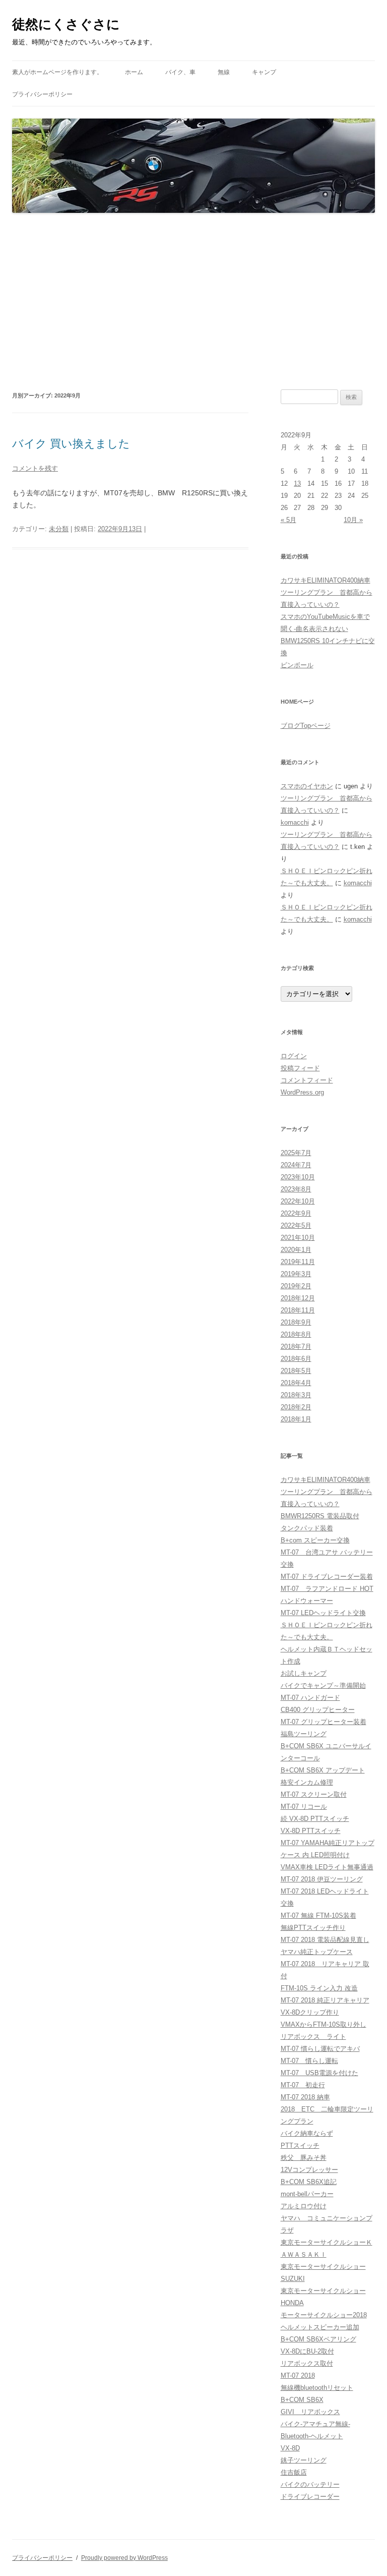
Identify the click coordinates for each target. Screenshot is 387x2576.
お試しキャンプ (304, 1673)
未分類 (59, 529)
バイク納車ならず (307, 2133)
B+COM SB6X (302, 2400)
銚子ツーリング (304, 2460)
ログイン (294, 1056)
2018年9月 (296, 1322)
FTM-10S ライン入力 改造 (319, 1988)
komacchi (295, 822)
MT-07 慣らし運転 (309, 2061)
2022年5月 (296, 1225)
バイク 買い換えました (71, 444)
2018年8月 (296, 1334)
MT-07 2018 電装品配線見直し (325, 1940)
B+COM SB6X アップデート (323, 1770)
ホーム (134, 72)
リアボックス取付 (307, 2363)
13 (297, 483)
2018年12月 (298, 1298)
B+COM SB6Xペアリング (318, 2339)
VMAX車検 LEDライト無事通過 (327, 1867)
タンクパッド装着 (307, 1528)
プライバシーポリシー (42, 94)
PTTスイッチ (300, 2145)
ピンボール (297, 665)
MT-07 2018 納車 (305, 2097)
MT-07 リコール (304, 1807)
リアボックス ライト (313, 2037)
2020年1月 (296, 1250)
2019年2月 (296, 1286)
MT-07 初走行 (303, 2085)
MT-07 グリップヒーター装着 (324, 1722)
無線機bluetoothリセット (317, 2388)
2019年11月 (298, 1262)
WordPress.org (302, 1092)
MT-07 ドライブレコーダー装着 (327, 1577)
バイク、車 (180, 72)
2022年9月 (296, 1213)
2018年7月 (296, 1347)
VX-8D (290, 2448)
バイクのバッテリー (310, 2484)
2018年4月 (296, 1383)
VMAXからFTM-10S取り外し (324, 2024)
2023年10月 (298, 1177)
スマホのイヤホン (307, 786)
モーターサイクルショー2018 (324, 2315)
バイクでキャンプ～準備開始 (323, 1685)
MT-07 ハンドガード (310, 1698)
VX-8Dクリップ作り (310, 2012)
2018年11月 (298, 1310)
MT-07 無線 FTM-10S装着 (318, 1915)
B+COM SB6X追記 (309, 2182)
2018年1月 (296, 1419)
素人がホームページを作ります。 (57, 72)
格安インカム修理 (307, 1782)
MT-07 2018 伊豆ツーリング (322, 1879)
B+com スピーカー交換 (315, 1540)
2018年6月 (296, 1359)
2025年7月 (296, 1153)
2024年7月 (296, 1165)
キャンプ (264, 72)
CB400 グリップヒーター (318, 1710)
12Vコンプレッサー (309, 2170)
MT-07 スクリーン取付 (314, 1794)
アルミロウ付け (304, 2206)
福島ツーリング (304, 1734)
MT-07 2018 (298, 2375)
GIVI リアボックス (310, 2412)
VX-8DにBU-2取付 (307, 2351)
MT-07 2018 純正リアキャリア (325, 2000)
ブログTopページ (306, 726)
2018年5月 (296, 1371)
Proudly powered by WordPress (124, 2558)
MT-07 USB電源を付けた (319, 2073)
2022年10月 (298, 1201)
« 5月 (288, 520)
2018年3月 (296, 1395)
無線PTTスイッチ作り (313, 1928)
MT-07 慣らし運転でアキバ (320, 2049)
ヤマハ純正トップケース (317, 1952)
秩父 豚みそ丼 (304, 2158)
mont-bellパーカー (307, 2194)
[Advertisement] (193, 302)
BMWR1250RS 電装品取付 (320, 1516)
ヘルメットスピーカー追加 (320, 2327)
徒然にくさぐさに (66, 24)
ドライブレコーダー (310, 2497)
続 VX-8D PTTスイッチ (315, 1819)
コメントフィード (307, 1080)
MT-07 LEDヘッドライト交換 (323, 1613)
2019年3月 (296, 1274)
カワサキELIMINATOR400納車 (326, 580)
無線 (224, 72)
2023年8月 (296, 1189)
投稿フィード (300, 1068)
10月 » (353, 520)
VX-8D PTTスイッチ (311, 1831)
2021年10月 (298, 1238)
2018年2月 (296, 1407)
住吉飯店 (294, 2472)
